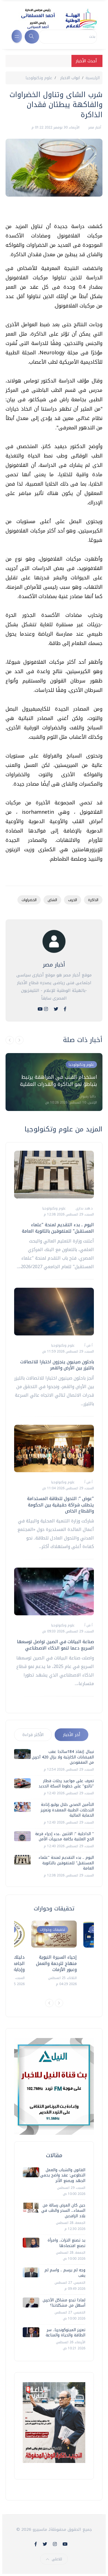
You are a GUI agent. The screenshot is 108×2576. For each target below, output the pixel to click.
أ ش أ (88, 1345)
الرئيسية (93, 78)
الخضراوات (29, 900)
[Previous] (49, 2003)
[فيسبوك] (65, 1009)
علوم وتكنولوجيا (39, 78)
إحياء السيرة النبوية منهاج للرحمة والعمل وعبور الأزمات (56, 1963)
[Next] (59, 2003)
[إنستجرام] (46, 1009)
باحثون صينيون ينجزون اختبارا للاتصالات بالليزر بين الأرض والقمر (57, 1365)
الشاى (52, 900)
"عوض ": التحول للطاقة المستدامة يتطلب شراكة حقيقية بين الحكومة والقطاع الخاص (61, 1505)
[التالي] (19, 1040)
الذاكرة (93, 900)
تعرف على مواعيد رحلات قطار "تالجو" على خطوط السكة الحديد (66, 1784)
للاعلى (57, 2559)
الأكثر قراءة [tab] (33, 1735)
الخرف (73, 900)
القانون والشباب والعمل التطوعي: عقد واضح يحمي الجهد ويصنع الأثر (63, 2175)
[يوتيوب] (40, 1009)
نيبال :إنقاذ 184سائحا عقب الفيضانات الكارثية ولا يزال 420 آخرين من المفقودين (63, 1757)
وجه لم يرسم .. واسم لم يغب (65, 2273)
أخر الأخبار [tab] (72, 1735)
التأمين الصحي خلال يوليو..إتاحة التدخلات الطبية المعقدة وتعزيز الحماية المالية (67, 1810)
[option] (54, 1082)
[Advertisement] (51, 212)
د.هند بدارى (83, 1208)
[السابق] (10, 1040)
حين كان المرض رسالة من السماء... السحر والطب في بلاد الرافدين (63, 2211)
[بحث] (32, 37)
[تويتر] (56, 1009)
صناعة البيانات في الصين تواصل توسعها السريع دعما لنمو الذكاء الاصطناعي (55, 1645)
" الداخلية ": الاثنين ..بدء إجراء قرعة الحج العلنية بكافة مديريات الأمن (65, 1837)
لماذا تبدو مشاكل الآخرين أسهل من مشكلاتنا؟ (64, 2303)
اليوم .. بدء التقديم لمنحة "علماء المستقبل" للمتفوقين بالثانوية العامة (58, 1228)
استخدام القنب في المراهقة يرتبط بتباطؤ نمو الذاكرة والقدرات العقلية (58, 1081)
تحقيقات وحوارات (52, 1930)
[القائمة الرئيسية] (17, 36)
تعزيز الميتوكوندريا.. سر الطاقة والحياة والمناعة (65, 2333)
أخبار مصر (94, 127)
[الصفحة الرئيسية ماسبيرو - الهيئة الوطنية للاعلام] (52, 19)
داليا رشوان (87, 1096)
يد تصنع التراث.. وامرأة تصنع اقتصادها (66, 2243)
